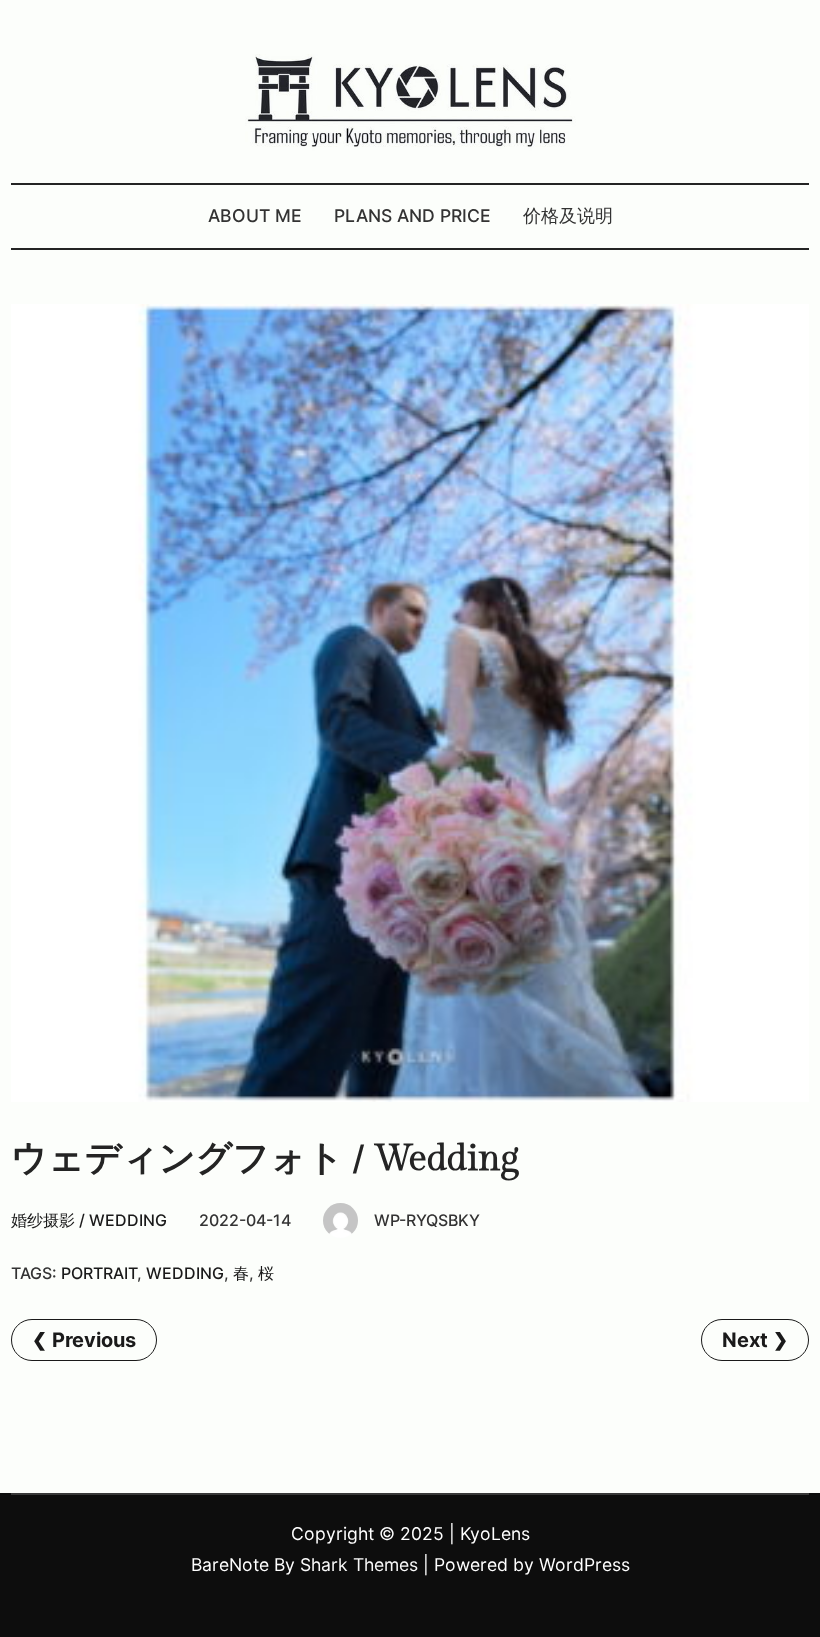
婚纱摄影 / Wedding (89, 1220)
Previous (94, 1340)
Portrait (99, 1273)
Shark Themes (359, 1564)
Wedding (185, 1273)
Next (745, 1340)
